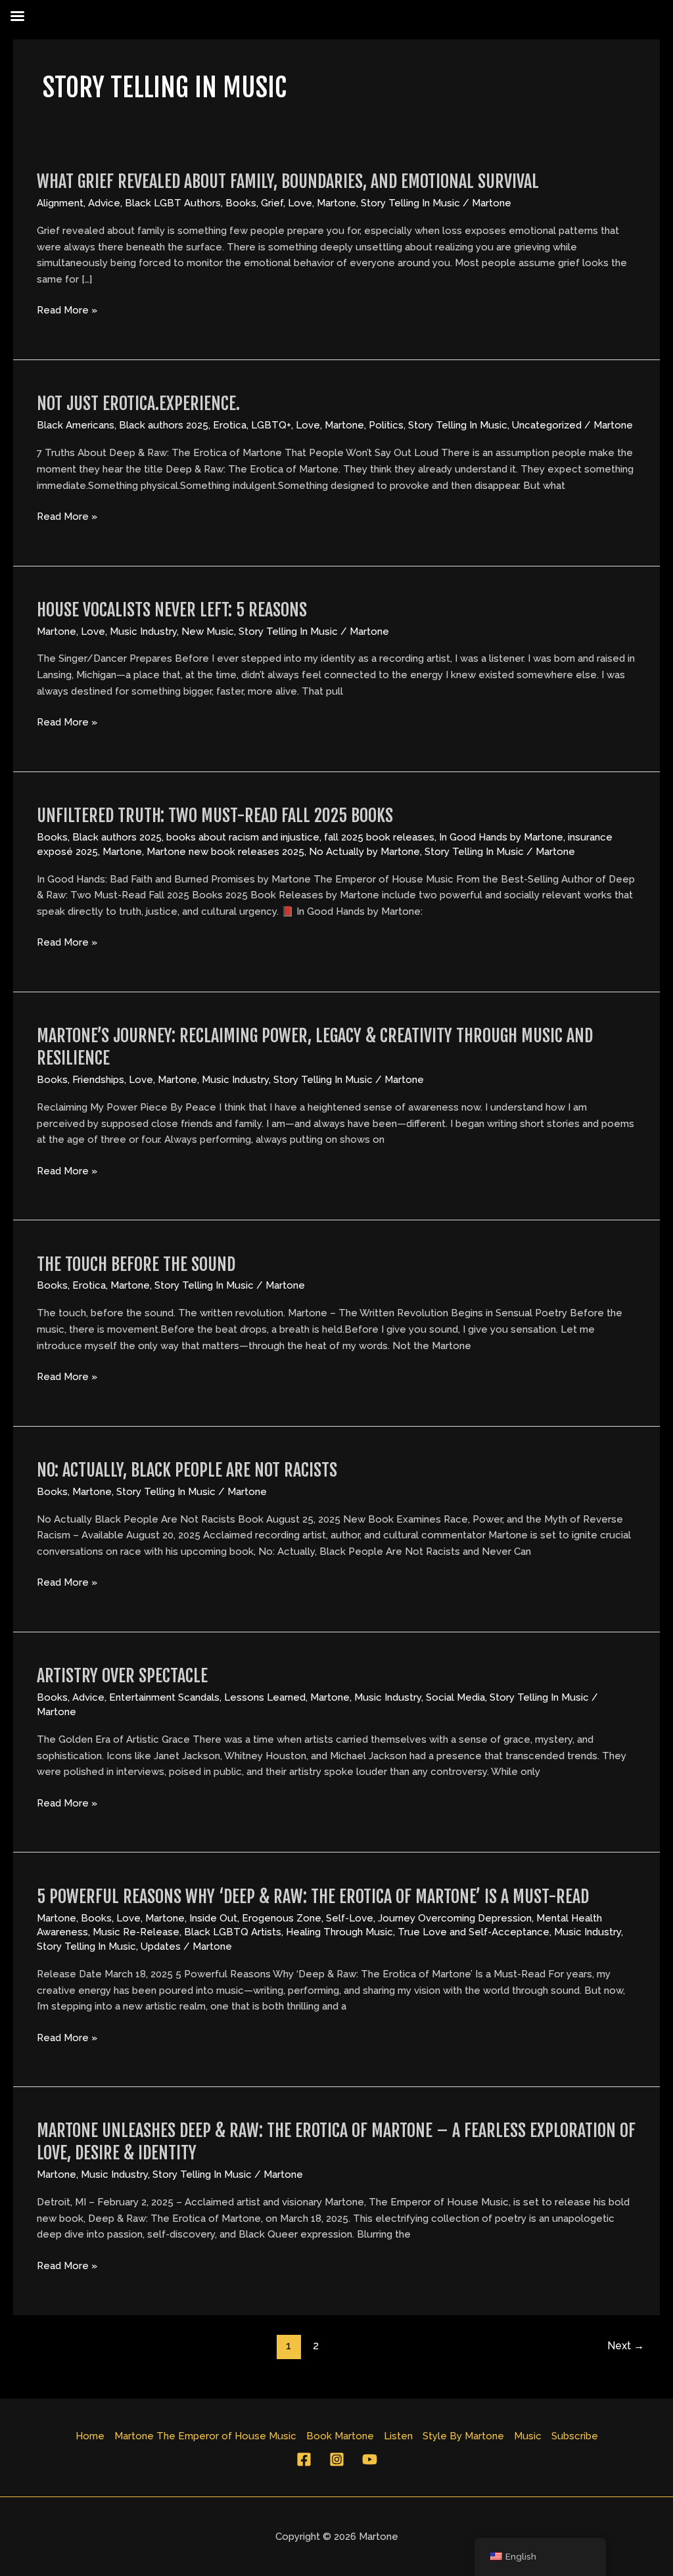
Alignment (60, 203)
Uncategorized (547, 425)
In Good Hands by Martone (501, 837)
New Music (208, 632)
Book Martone (340, 2436)
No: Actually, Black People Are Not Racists (187, 1470)
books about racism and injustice (243, 837)
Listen (398, 2436)
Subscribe (575, 2436)
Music (528, 2436)
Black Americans (76, 425)
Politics (386, 425)
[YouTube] (370, 2459)
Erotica (230, 425)
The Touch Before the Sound (136, 1264)
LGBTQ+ (271, 425)
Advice (104, 203)
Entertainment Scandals (164, 1697)
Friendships (98, 1080)
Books (241, 203)
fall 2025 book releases (379, 837)
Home (90, 2436)
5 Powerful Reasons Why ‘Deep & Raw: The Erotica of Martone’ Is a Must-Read (313, 1897)
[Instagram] (337, 2459)
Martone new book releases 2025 (225, 852)
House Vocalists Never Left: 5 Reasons (172, 610)
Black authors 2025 (164, 425)
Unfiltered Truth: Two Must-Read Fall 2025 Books (215, 816)
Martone (336, 203)
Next (626, 2346)
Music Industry (143, 632)
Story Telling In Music (410, 203)
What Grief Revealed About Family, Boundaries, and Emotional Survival (288, 181)
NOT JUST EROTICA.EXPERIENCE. (138, 403)
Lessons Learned (265, 1697)
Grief (272, 203)
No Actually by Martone (364, 852)
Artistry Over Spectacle (122, 1676)
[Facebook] (304, 2459)
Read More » (67, 309)
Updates (161, 1946)
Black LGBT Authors (173, 203)
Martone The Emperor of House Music (205, 2436)
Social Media (455, 1697)
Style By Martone (463, 2436)
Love (300, 203)
